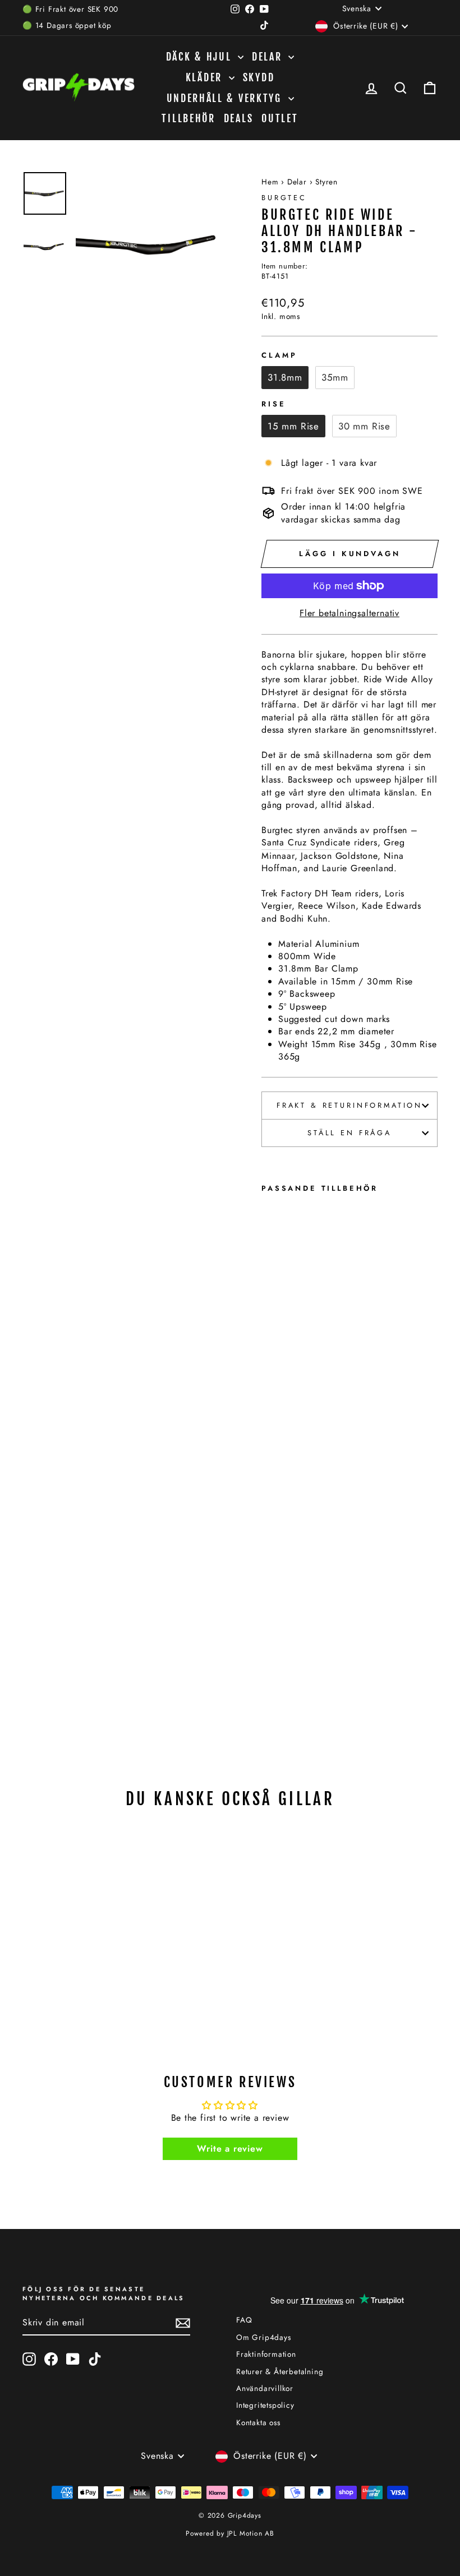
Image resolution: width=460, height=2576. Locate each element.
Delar (269, 57)
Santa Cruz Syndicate (306, 843)
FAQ (244, 2320)
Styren (326, 182)
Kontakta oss (258, 2422)
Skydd (259, 77)
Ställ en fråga (349, 1133)
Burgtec (284, 198)
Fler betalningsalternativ (349, 613)
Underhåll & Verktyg (226, 98)
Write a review (230, 2149)
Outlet (280, 118)
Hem (270, 182)
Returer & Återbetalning (280, 2371)
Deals (239, 118)
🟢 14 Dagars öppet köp (67, 25)
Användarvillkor (265, 2388)
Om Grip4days (264, 2337)
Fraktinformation (266, 2354)
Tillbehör (188, 118)
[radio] (285, 377)
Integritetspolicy (265, 2405)
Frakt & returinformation (349, 1105)
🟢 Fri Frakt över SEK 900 (70, 9)
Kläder (206, 77)
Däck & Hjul (201, 57)
